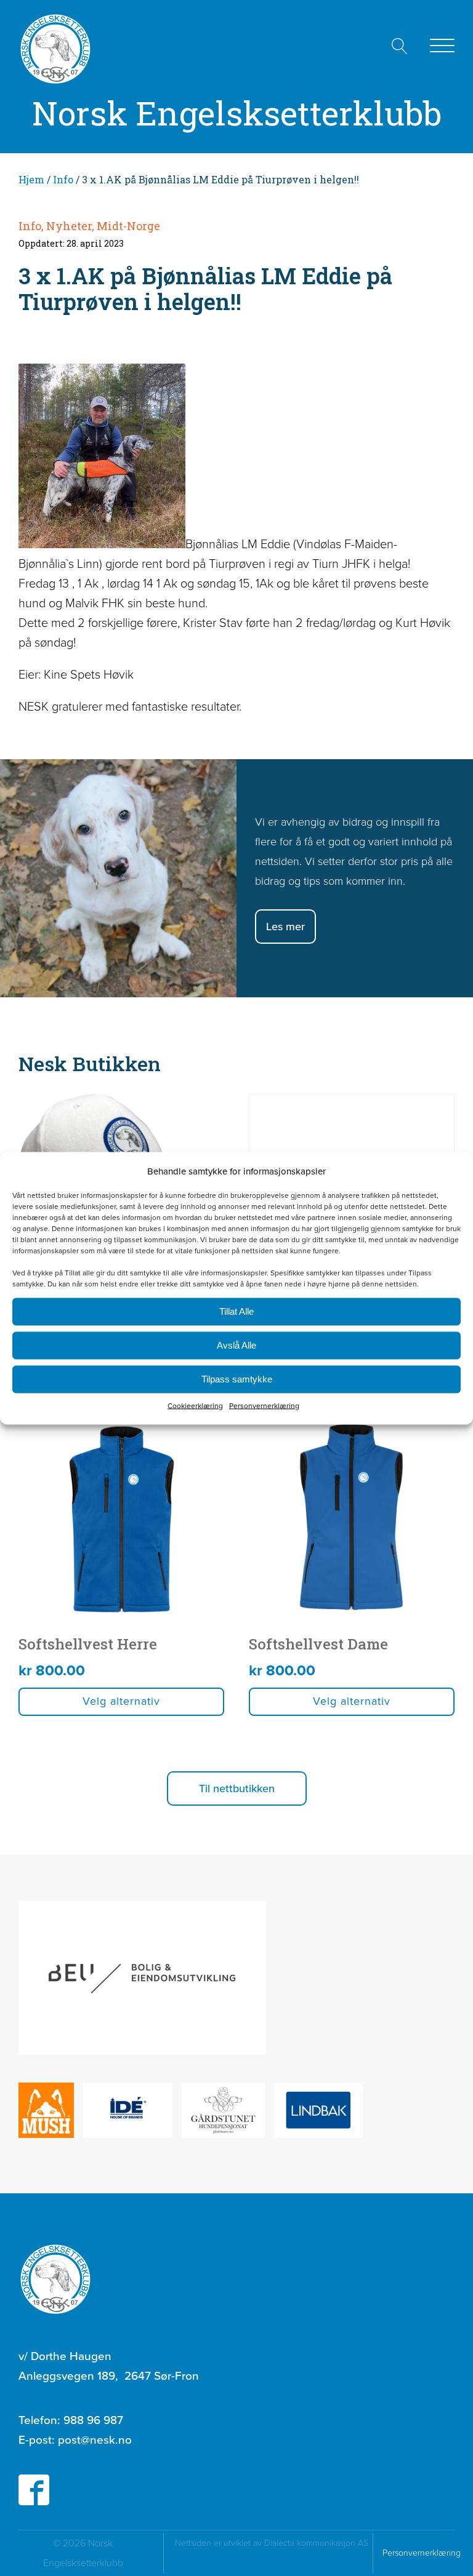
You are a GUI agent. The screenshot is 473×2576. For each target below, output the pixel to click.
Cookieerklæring (195, 1405)
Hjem (31, 179)
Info (63, 179)
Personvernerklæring (264, 1405)
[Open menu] (442, 46)
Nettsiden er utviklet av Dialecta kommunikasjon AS (273, 2553)
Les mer (285, 927)
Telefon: (71, 2420)
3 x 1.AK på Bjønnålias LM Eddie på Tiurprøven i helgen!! (205, 289)
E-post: (75, 2440)
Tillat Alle (236, 1311)
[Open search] (400, 46)
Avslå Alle (236, 1345)
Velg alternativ (121, 1701)
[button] (237, 1788)
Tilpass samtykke (237, 1379)
